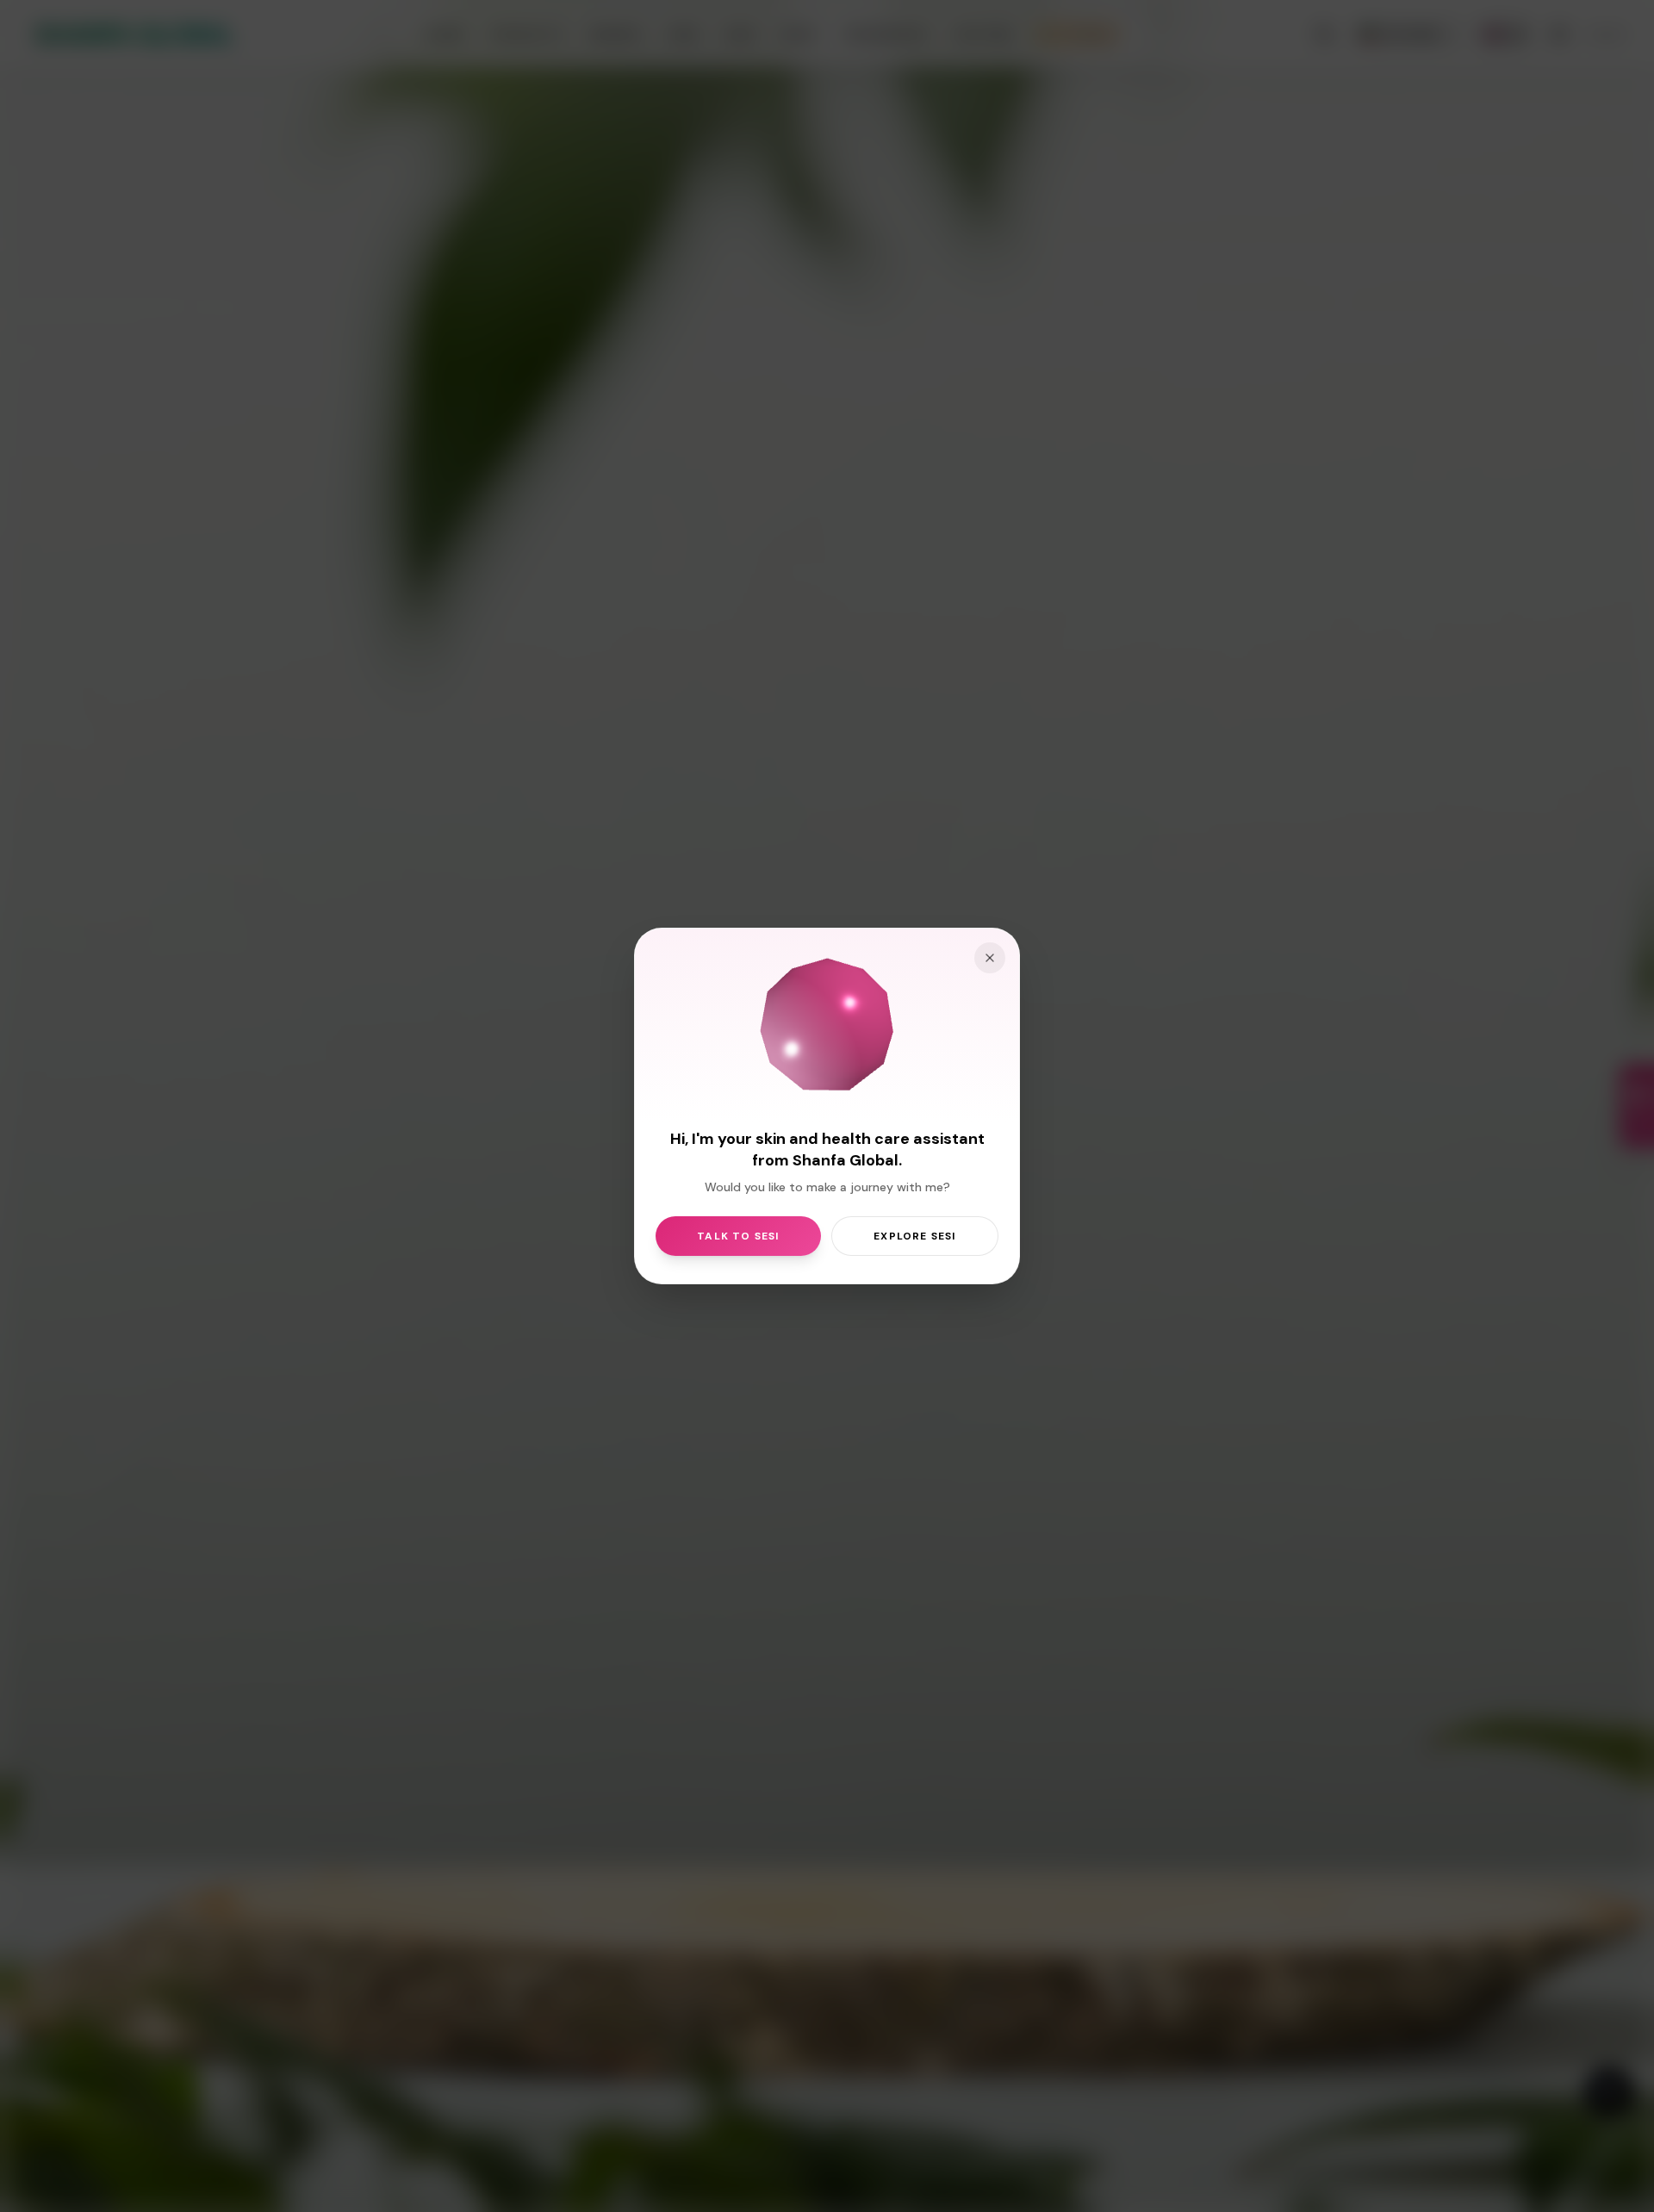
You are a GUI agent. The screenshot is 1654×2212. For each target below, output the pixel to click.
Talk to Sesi (738, 1236)
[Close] (990, 958)
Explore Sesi (914, 1236)
